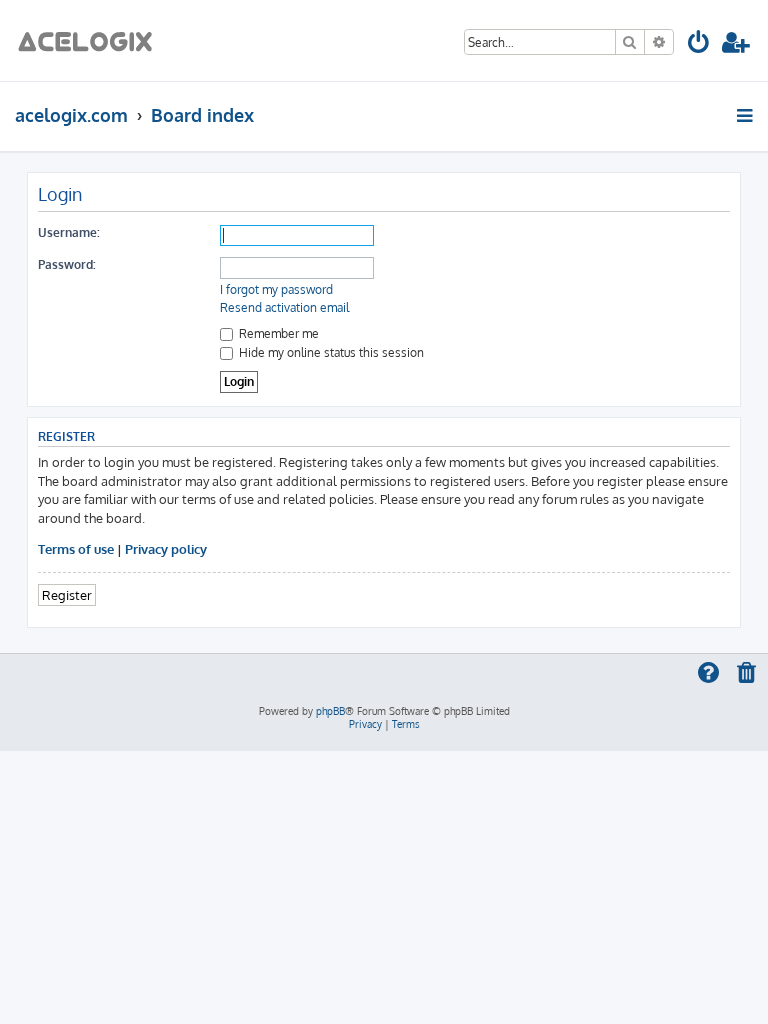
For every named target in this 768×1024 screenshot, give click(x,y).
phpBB (330, 711)
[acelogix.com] (91, 40)
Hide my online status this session (330, 352)
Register (67, 594)
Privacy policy (166, 548)
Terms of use (76, 548)
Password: (67, 264)
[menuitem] (699, 45)
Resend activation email (284, 307)
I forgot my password (276, 289)
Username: (69, 232)
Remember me (277, 333)
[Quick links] (746, 115)
